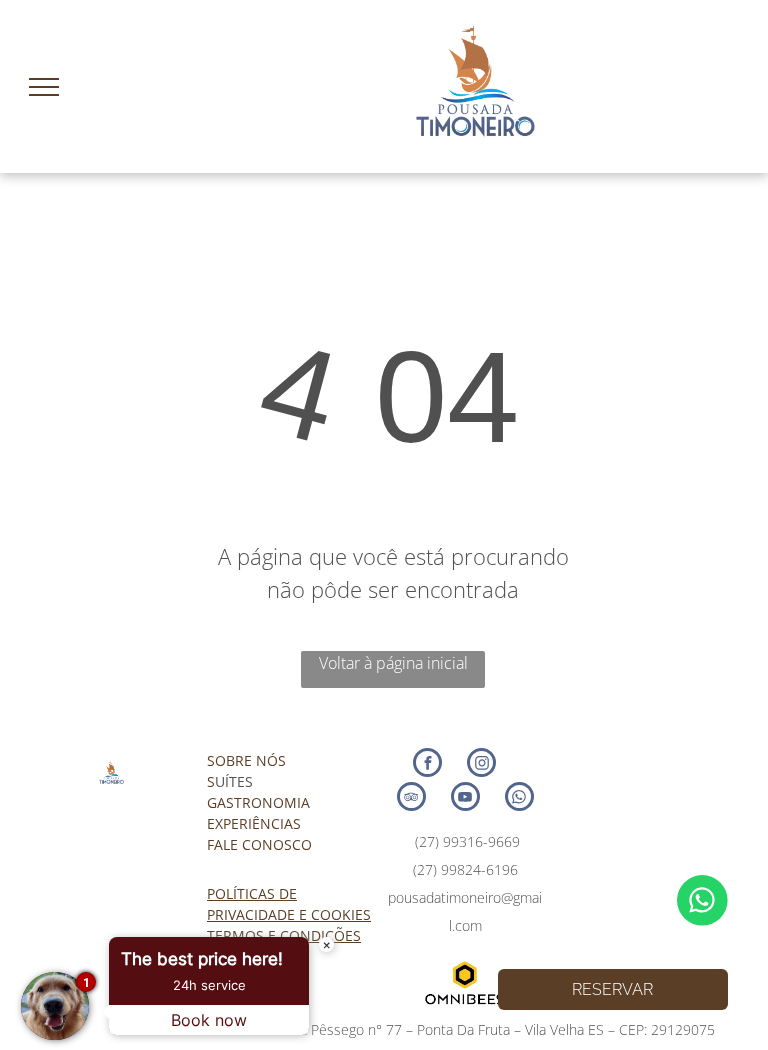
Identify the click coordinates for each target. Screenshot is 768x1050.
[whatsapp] (519, 799)
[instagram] (481, 765)
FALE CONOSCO (259, 844)
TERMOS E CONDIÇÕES (284, 935)
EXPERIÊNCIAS (254, 823)
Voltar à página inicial (393, 663)
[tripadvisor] (411, 799)
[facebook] (427, 765)
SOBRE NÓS (246, 760)
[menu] (44, 87)
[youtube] (465, 799)
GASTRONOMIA (258, 802)
